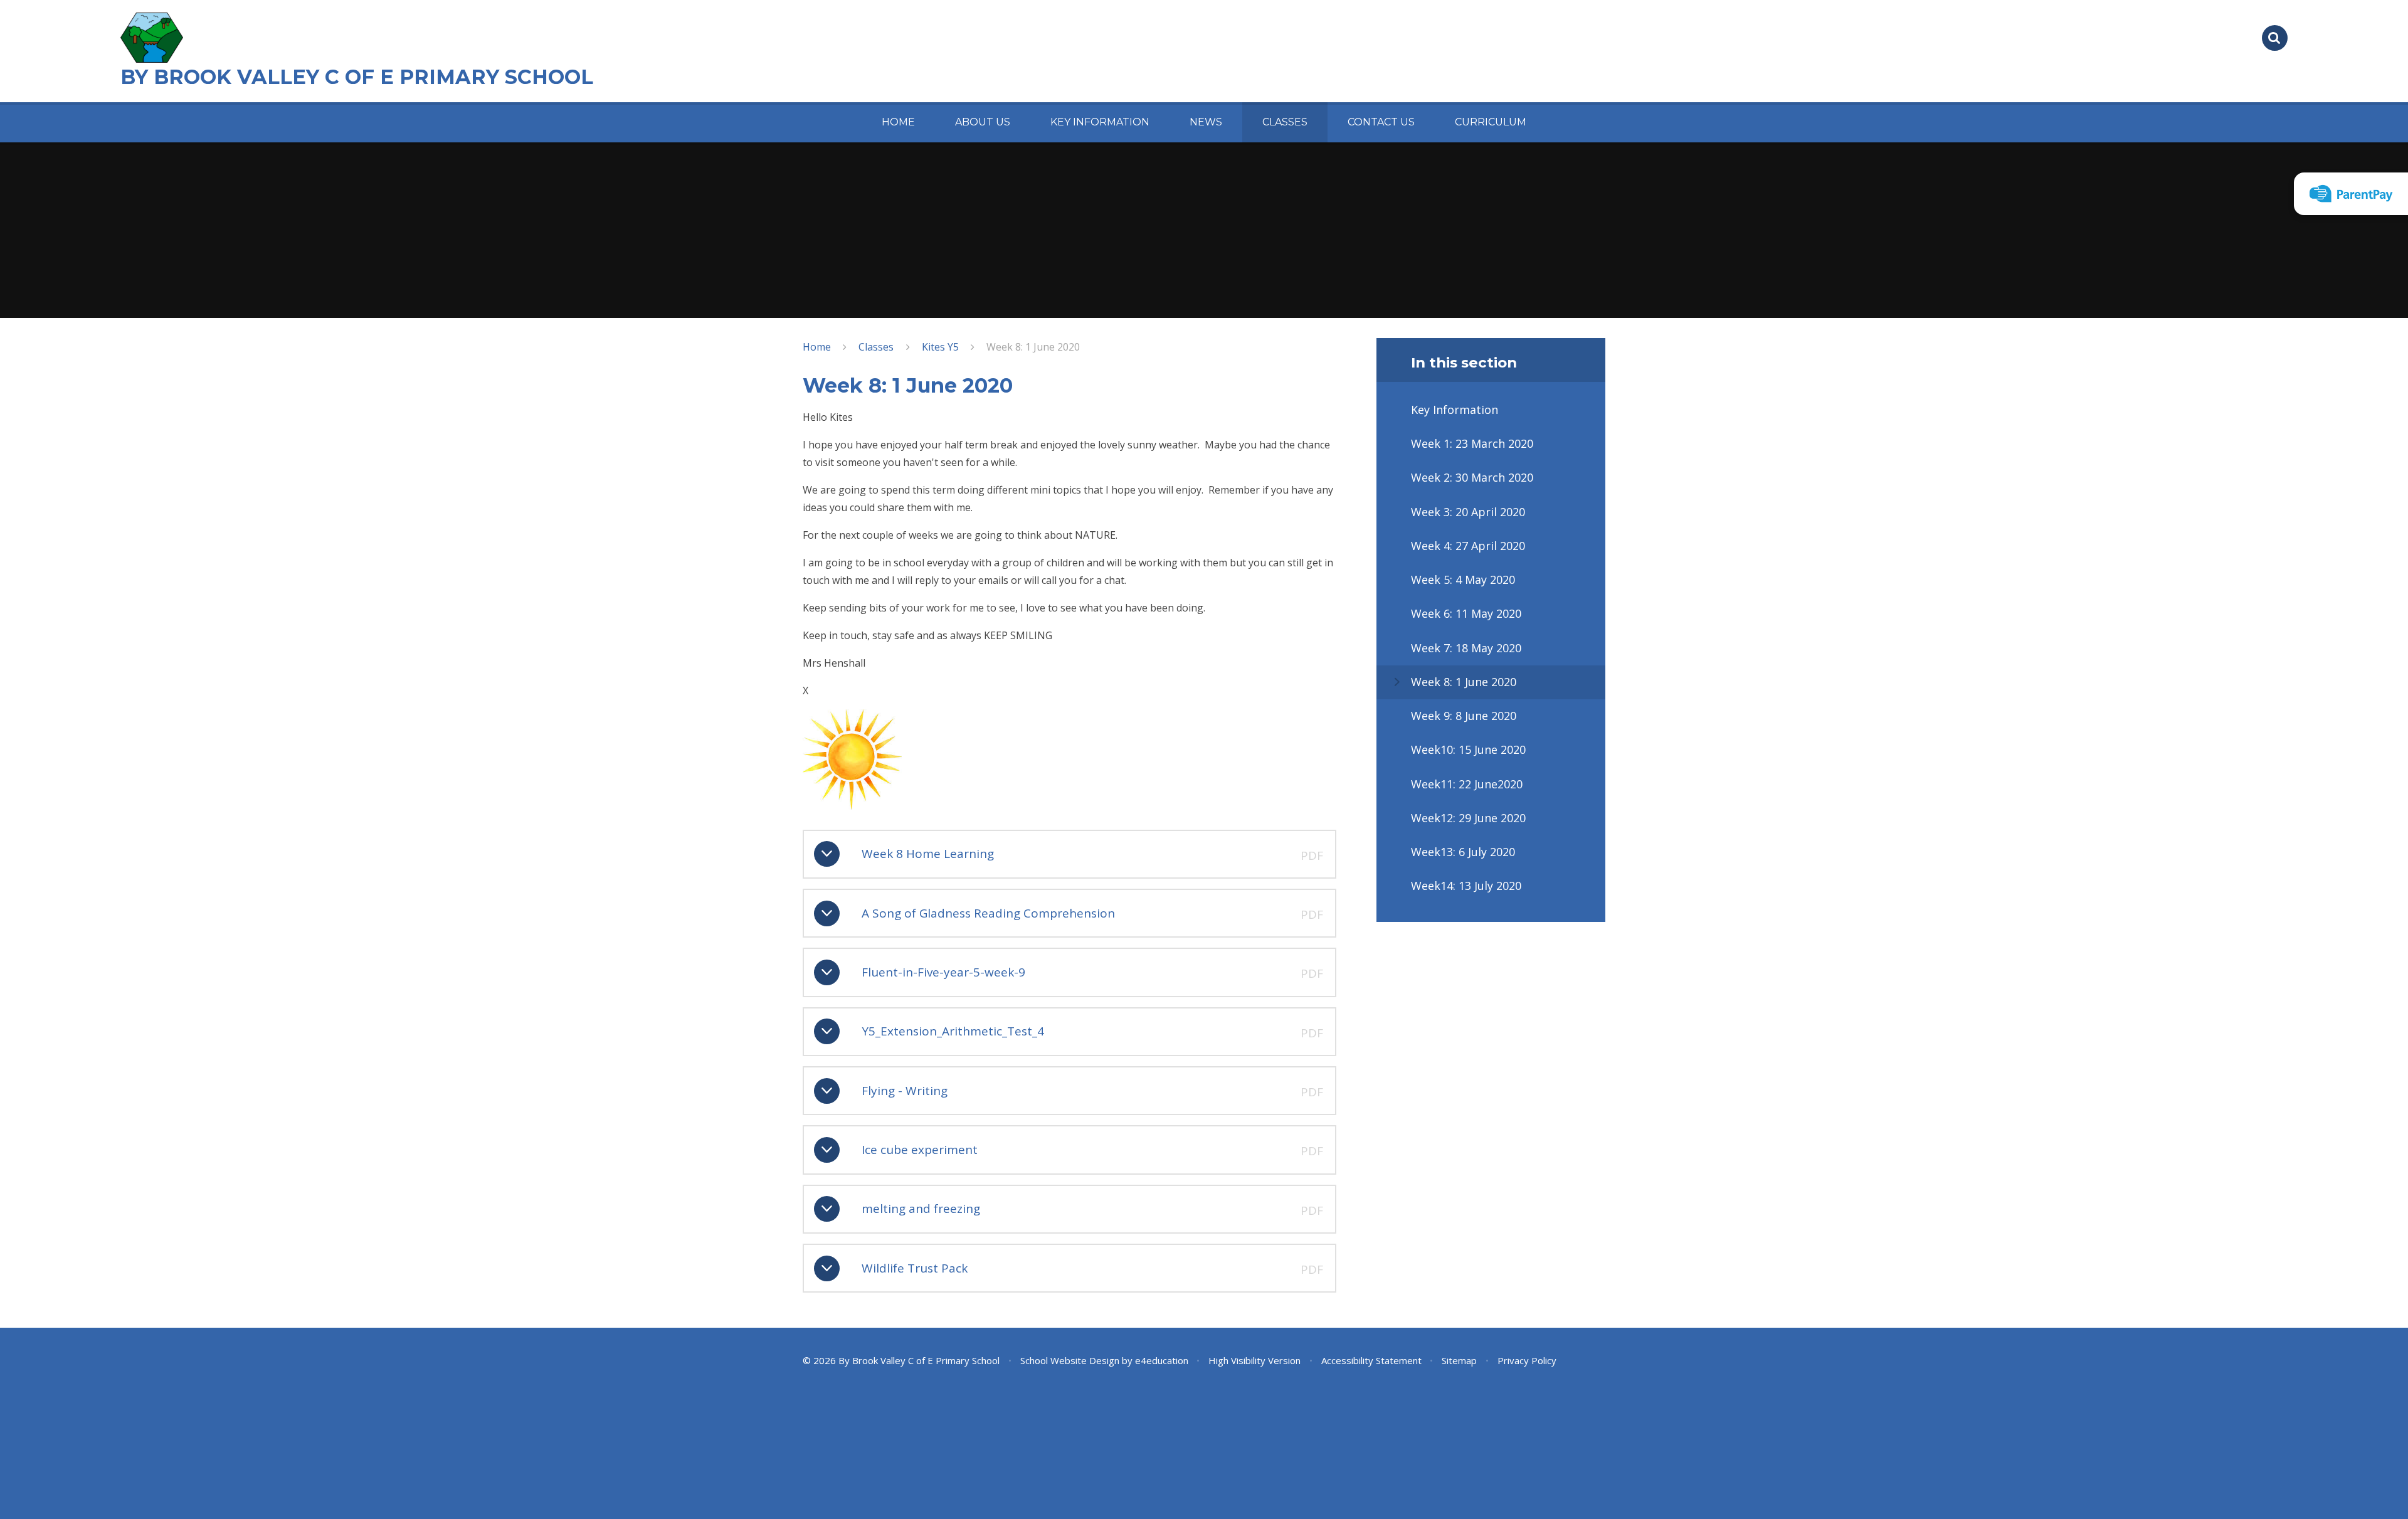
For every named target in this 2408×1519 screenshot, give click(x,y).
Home (817, 347)
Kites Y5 (940, 347)
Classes (876, 347)
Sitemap (1459, 1360)
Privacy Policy (1527, 1360)
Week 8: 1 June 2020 (1033, 347)
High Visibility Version (1254, 1360)
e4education (1162, 1360)
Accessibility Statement (1371, 1360)
